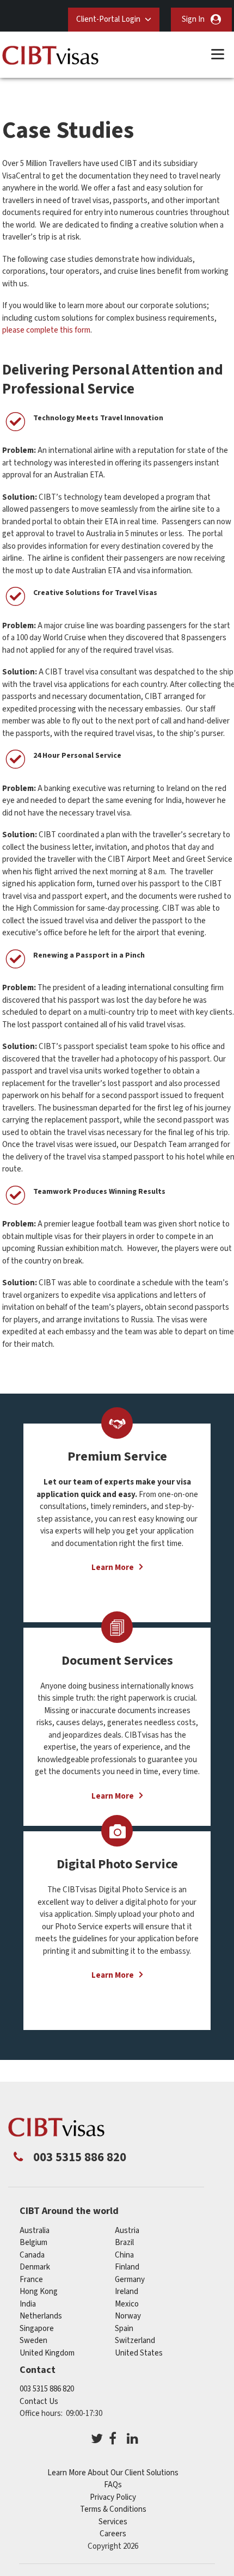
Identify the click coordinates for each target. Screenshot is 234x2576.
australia (35, 2231)
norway (128, 2316)
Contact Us (39, 2402)
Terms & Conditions (113, 2509)
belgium (33, 2243)
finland (127, 2267)
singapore (37, 2329)
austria (127, 2231)
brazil (124, 2243)
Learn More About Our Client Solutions (113, 2473)
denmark (35, 2267)
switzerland (135, 2341)
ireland (127, 2292)
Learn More (113, 1568)
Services (113, 2522)
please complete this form (46, 330)
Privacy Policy (113, 2497)
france (31, 2280)
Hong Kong (39, 2292)
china (124, 2255)
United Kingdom (47, 2353)
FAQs (113, 2485)
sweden (33, 2341)
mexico (127, 2304)
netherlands (41, 2316)
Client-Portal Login (108, 19)
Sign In (193, 19)
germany (130, 2280)
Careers (113, 2534)
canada (32, 2255)
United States (139, 2353)
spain (124, 2329)
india (28, 2304)
